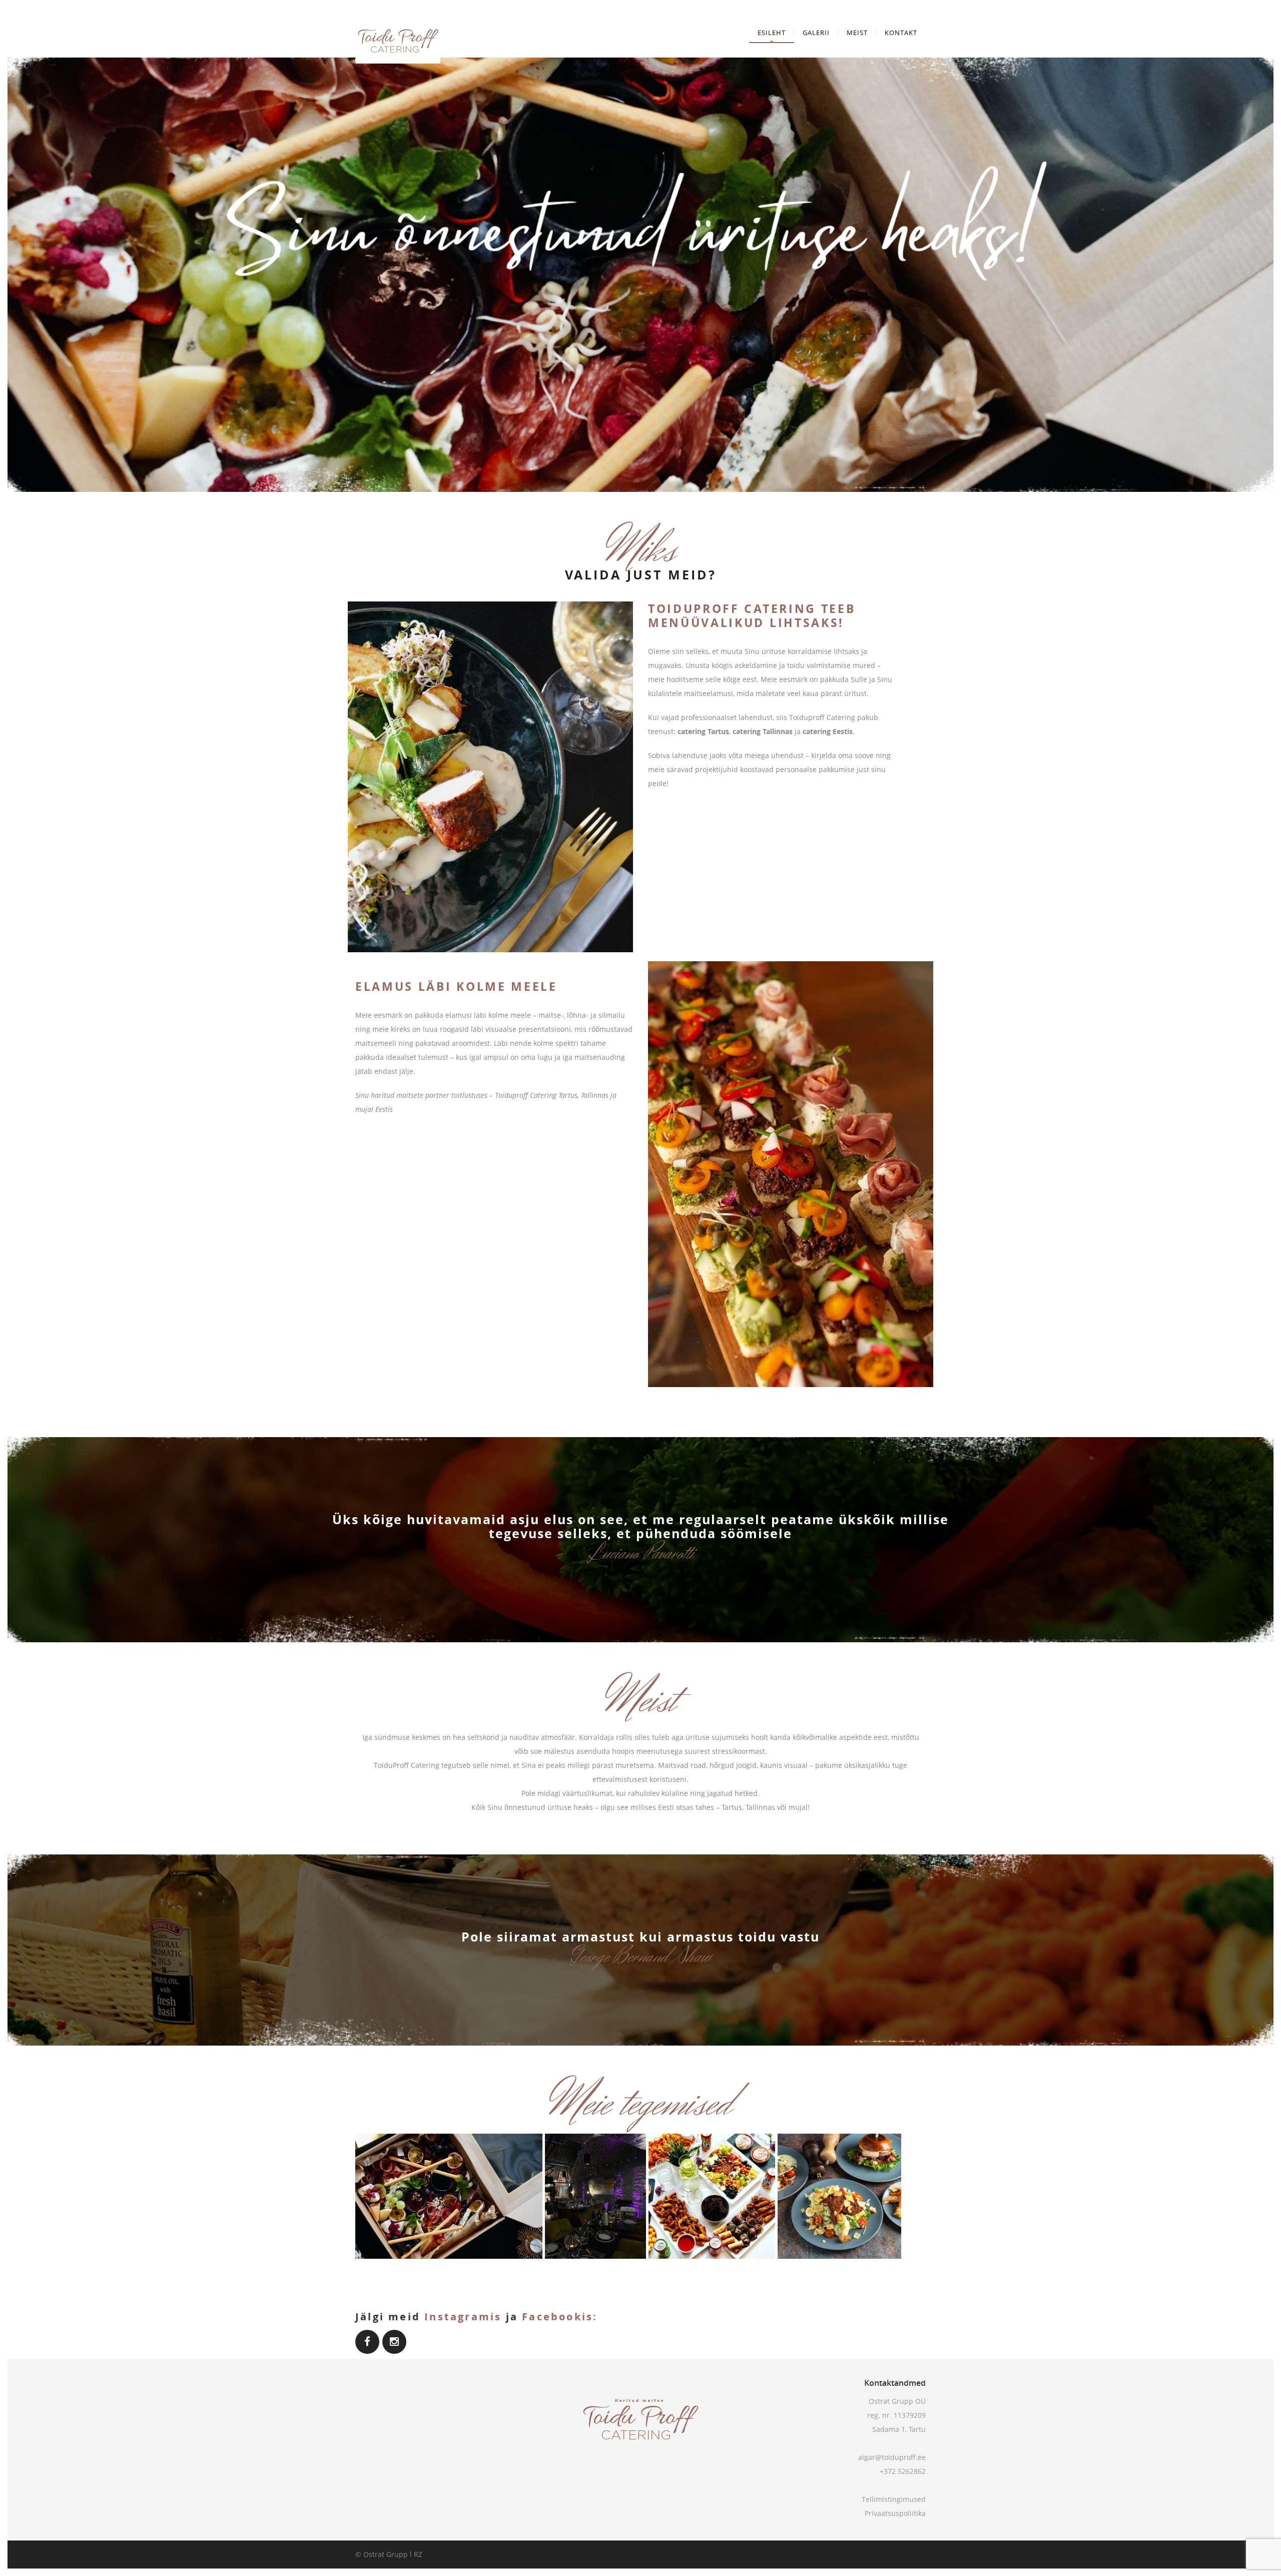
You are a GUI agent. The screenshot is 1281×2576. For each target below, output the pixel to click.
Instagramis (463, 2317)
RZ (418, 2554)
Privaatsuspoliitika (895, 2513)
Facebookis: (560, 2317)
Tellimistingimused (894, 2499)
